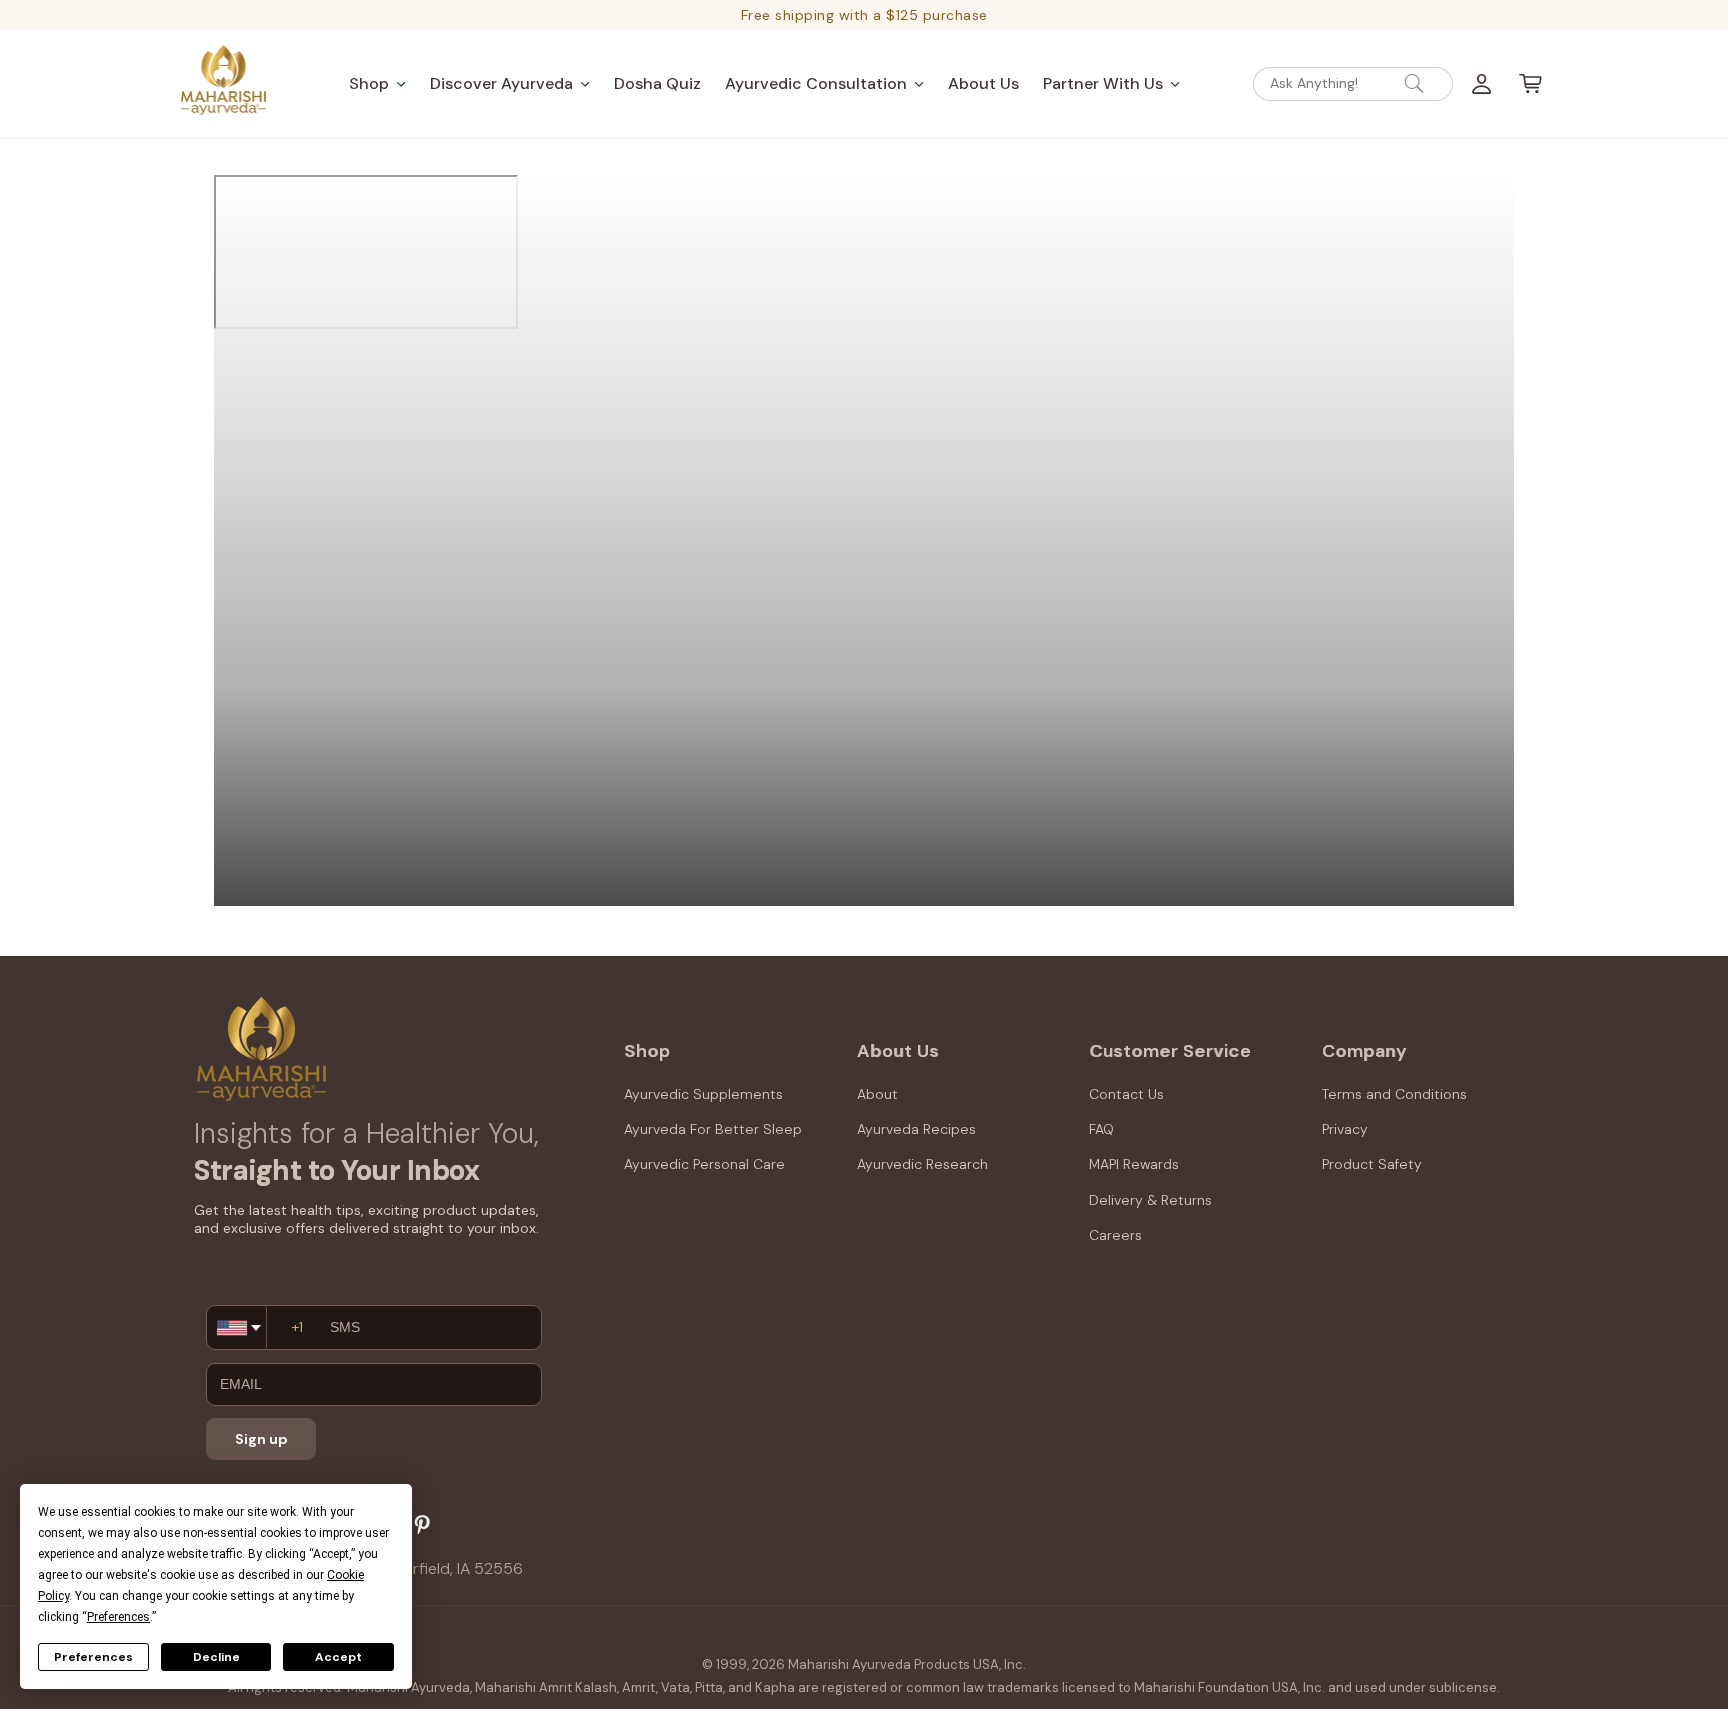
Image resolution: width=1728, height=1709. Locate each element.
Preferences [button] (118, 1617)
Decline (216, 1657)
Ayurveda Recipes (916, 1129)
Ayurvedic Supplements (703, 1094)
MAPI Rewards (1134, 1164)
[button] (377, 83)
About (877, 1094)
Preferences (93, 1657)
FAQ (1101, 1129)
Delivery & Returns (1150, 1200)
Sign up (261, 1439)
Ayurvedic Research (922, 1164)
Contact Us (1126, 1094)
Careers (1115, 1235)
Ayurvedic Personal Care (704, 1164)
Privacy (1345, 1129)
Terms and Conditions (1394, 1094)
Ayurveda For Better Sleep (713, 1129)
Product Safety (1372, 1164)
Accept (338, 1657)
